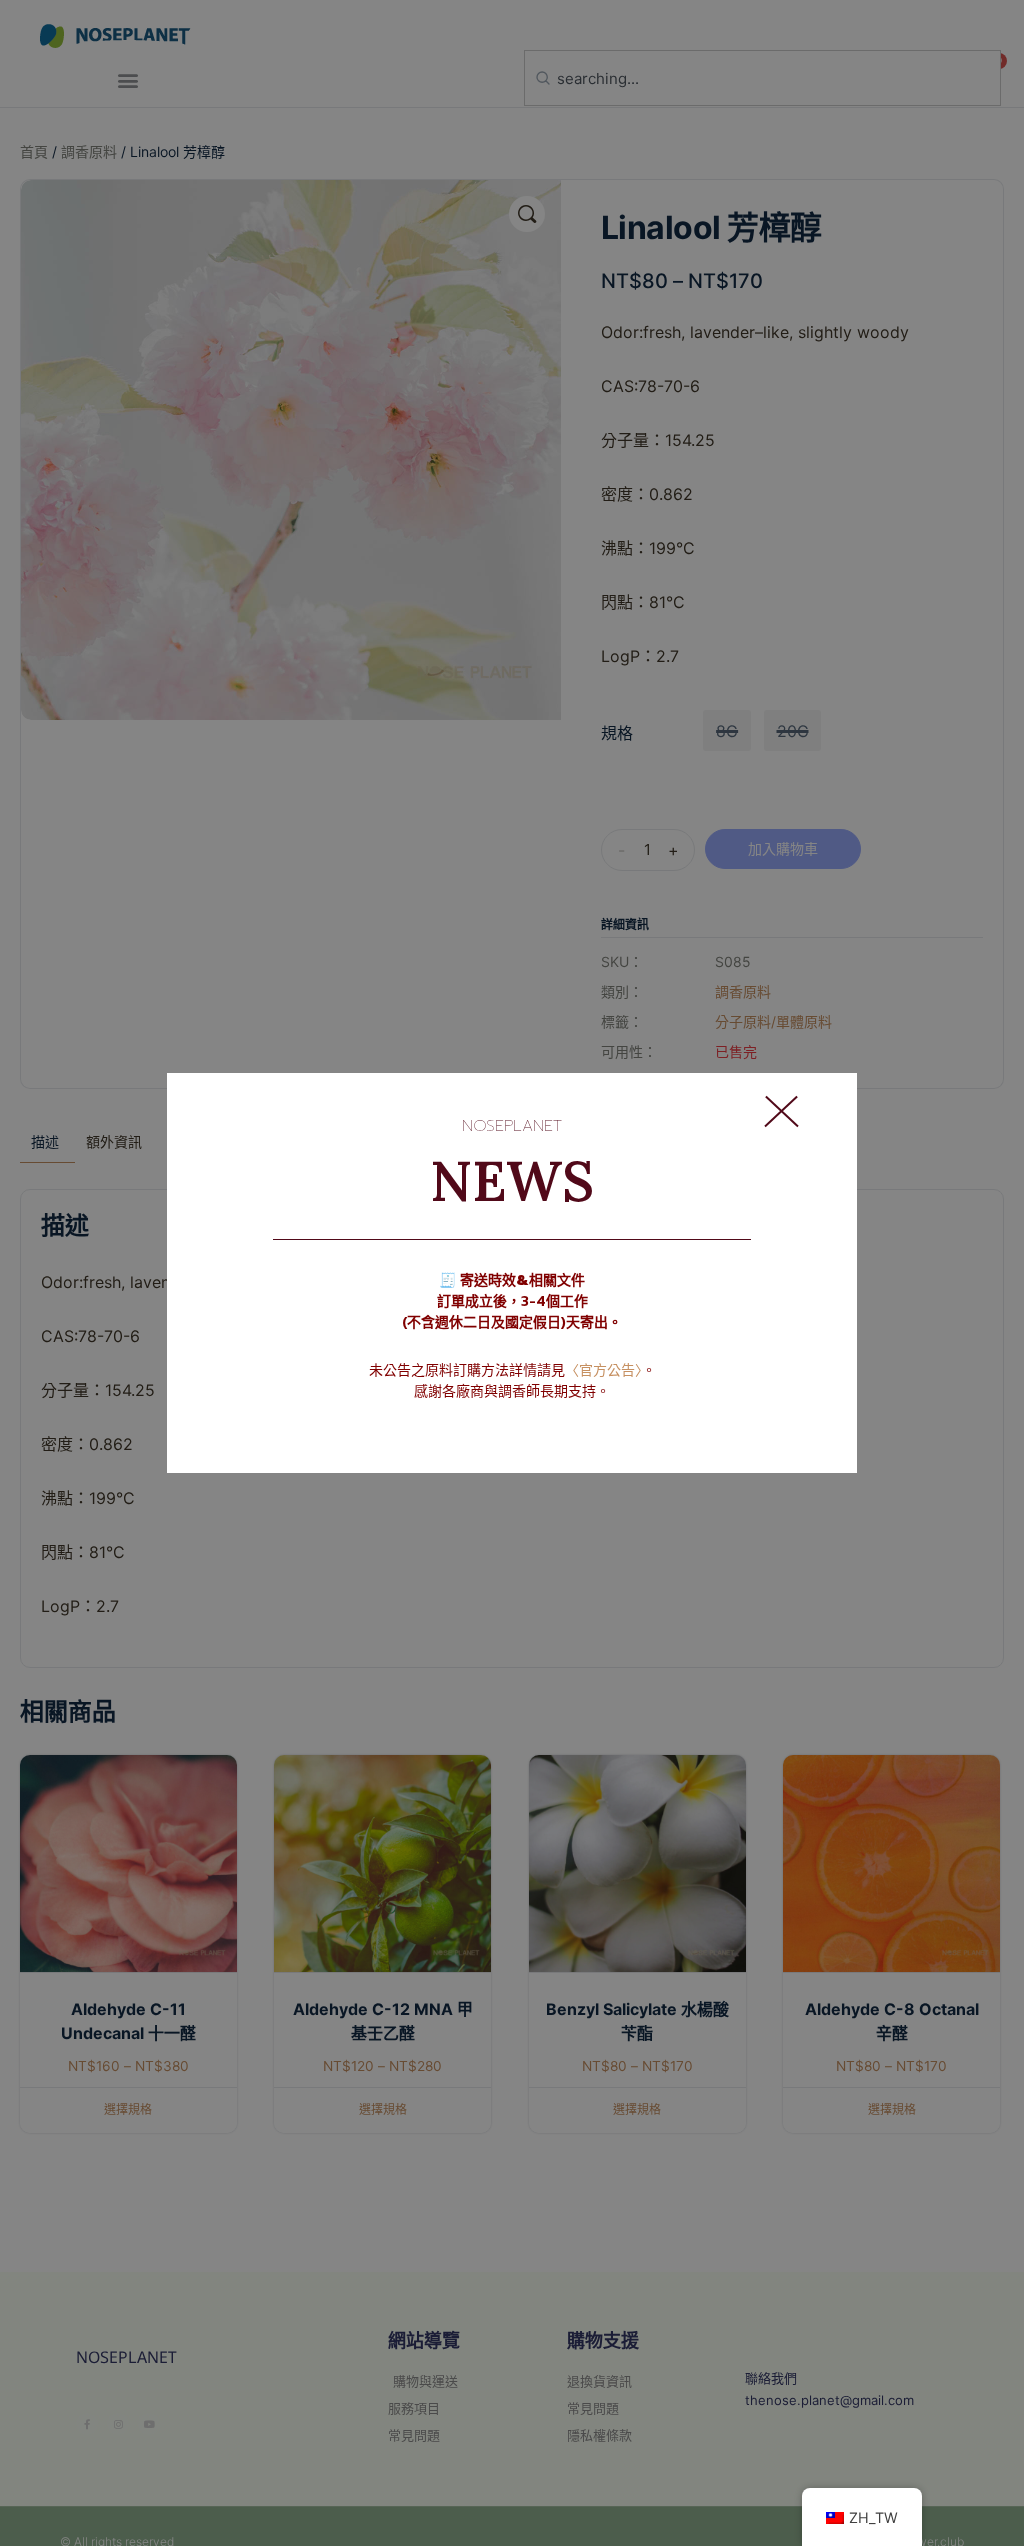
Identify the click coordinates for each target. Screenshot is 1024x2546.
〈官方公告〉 (603, 1370)
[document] (512, 1273)
